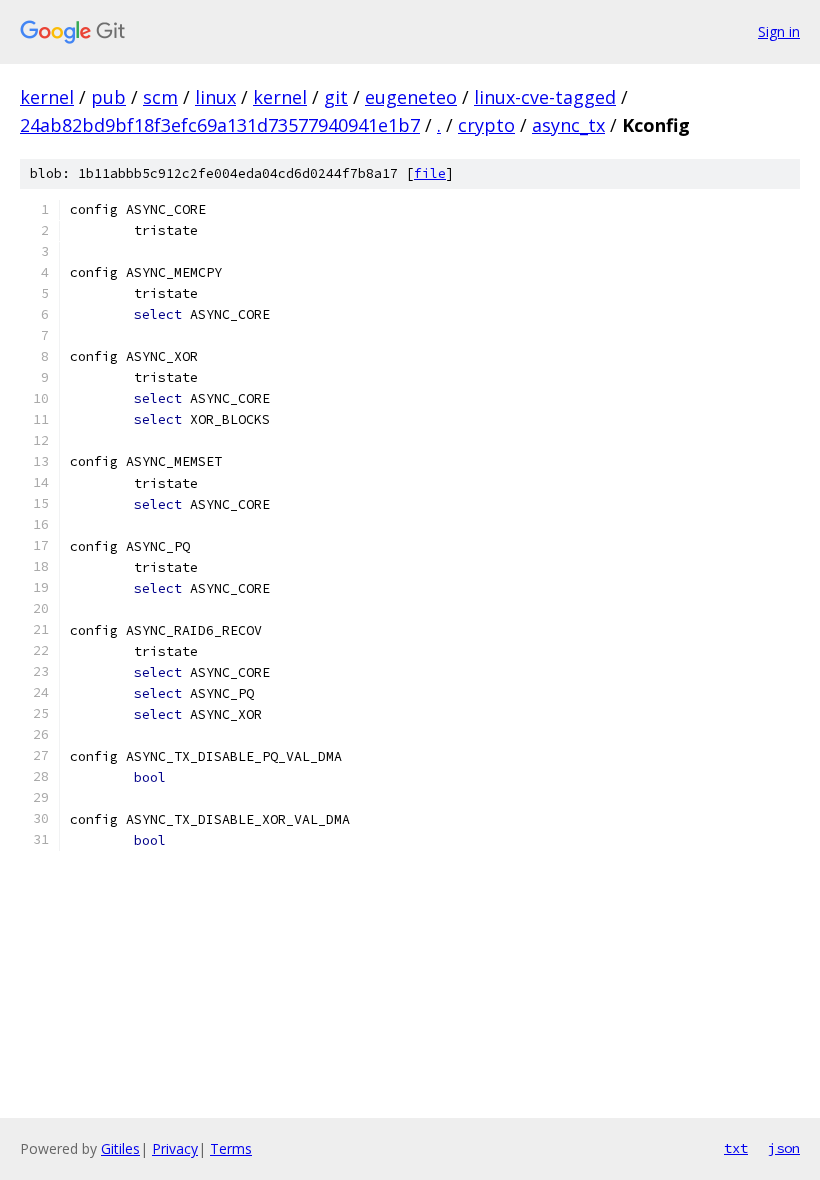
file (430, 173)
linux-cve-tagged (545, 97)
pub (108, 97)
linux (215, 97)
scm (160, 97)
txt (736, 1148)
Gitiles (120, 1148)
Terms (231, 1148)
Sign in (779, 31)
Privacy (175, 1148)
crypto (486, 125)
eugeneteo (411, 97)
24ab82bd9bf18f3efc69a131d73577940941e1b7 (220, 125)
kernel (47, 97)
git (336, 97)
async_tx (568, 125)
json (784, 1148)
